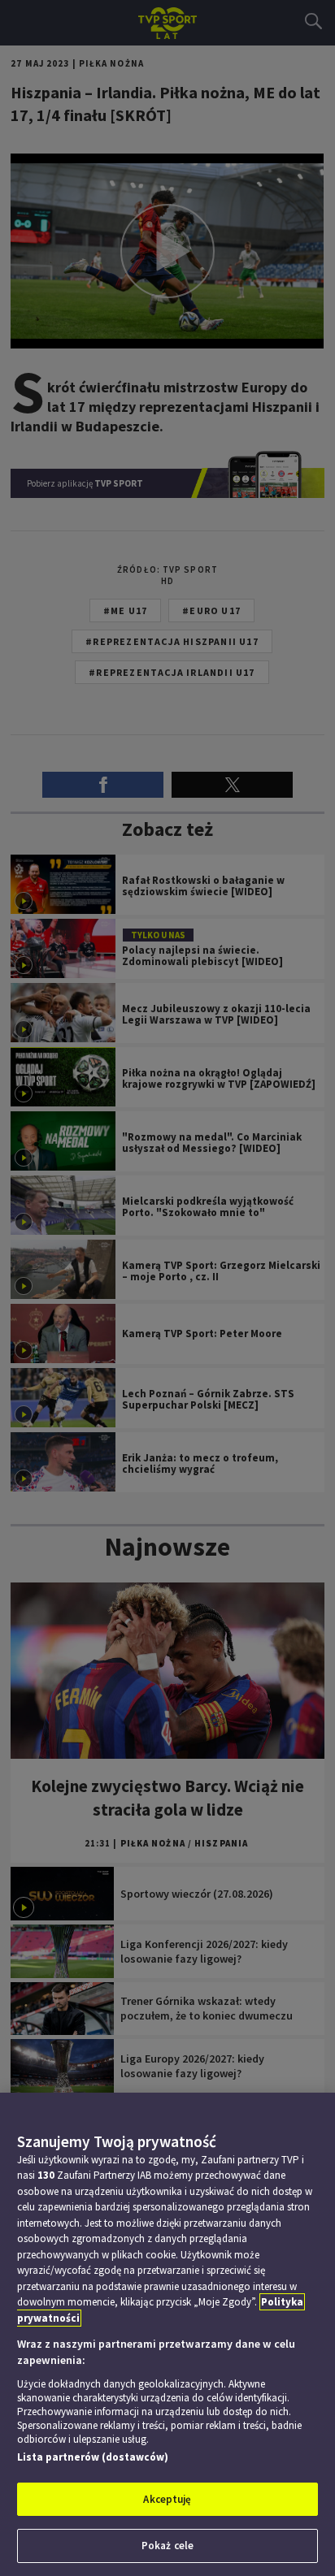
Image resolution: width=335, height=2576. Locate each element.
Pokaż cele (167, 2546)
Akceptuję (167, 2499)
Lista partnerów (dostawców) (93, 2457)
